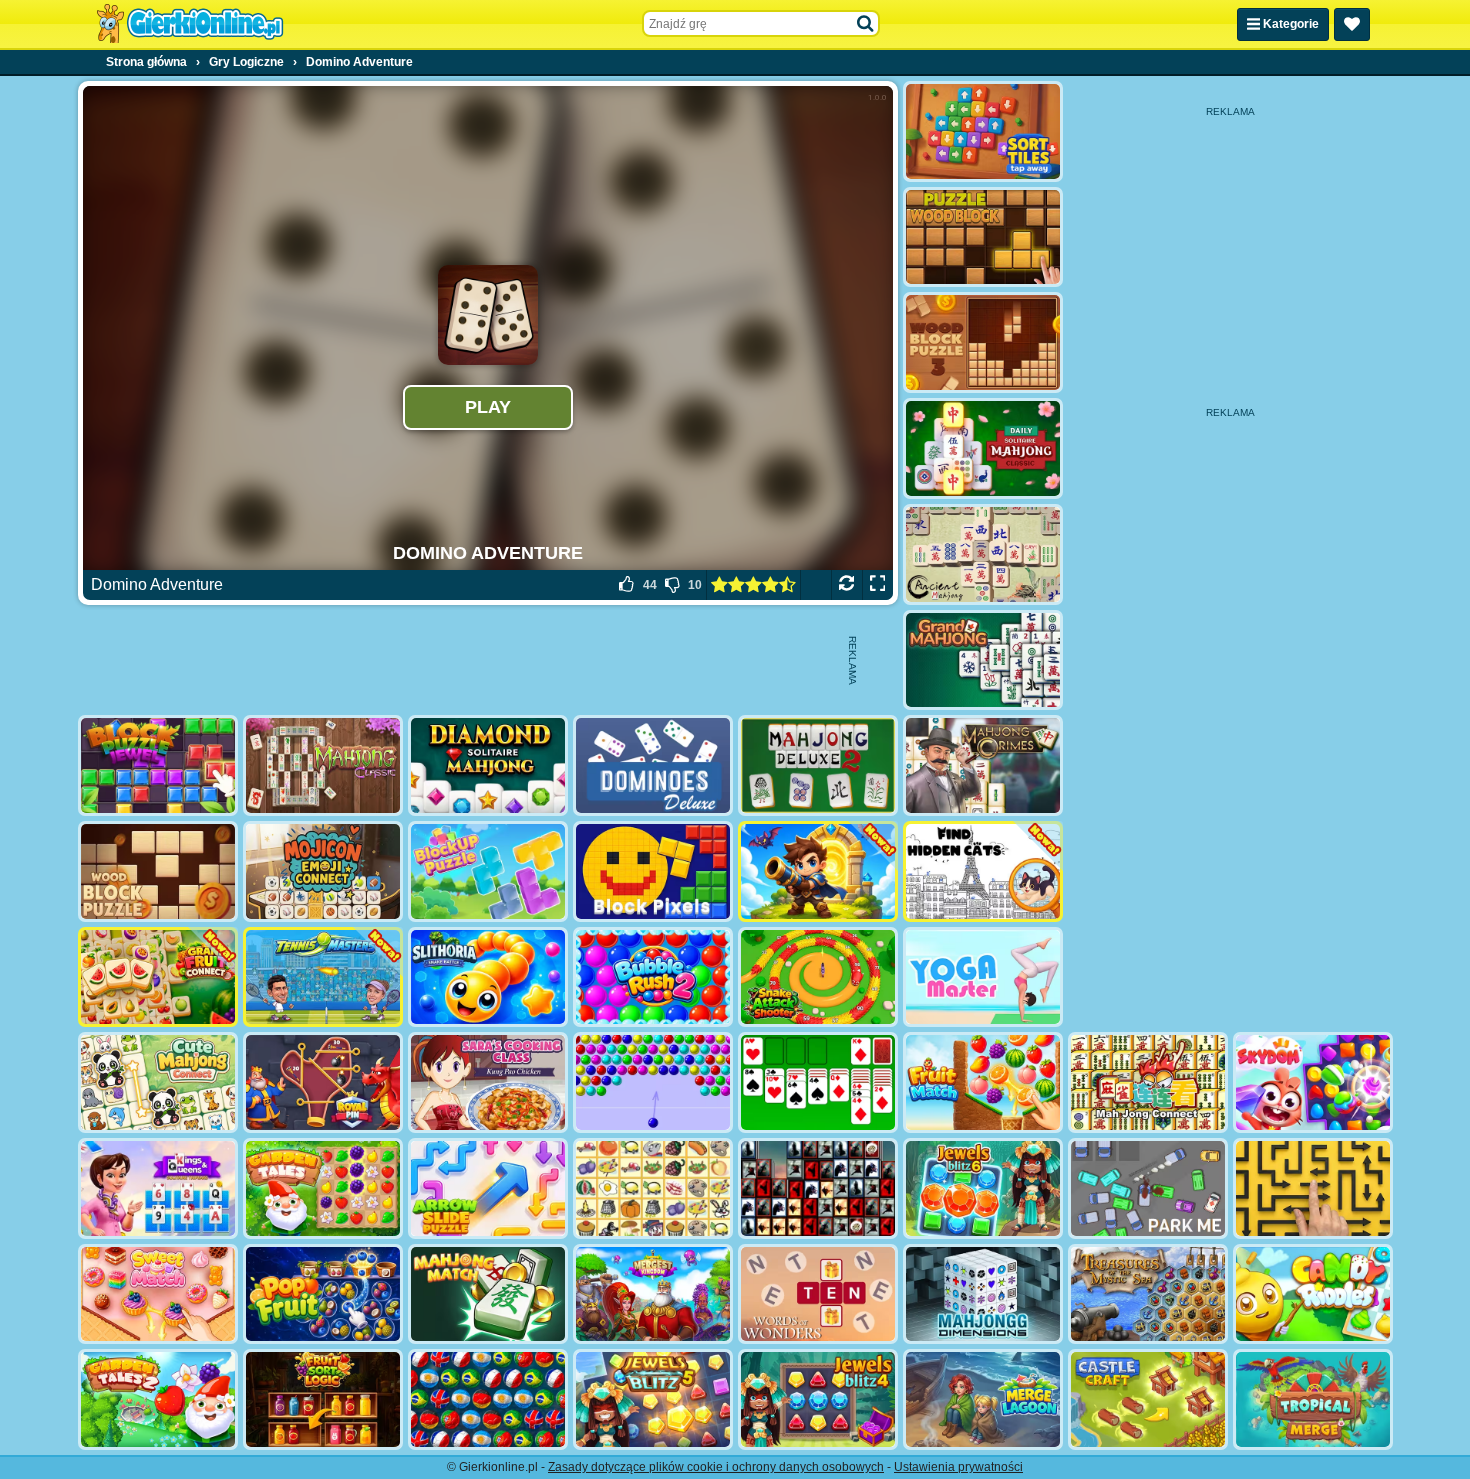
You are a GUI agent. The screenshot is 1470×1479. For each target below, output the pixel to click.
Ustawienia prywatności (958, 1467)
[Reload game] (846, 585)
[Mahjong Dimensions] (983, 1294)
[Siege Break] (818, 871)
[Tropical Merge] (1313, 1399)
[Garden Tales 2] (158, 1399)
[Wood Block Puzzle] (158, 871)
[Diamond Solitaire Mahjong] (488, 765)
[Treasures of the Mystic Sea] (1148, 1294)
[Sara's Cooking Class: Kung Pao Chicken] (488, 1082)
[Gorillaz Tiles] (818, 1188)
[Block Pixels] (653, 871)
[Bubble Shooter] (653, 1082)
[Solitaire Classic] (818, 1082)
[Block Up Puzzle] (488, 871)
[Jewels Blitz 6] (983, 1188)
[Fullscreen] (877, 585)
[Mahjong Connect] (1148, 1082)
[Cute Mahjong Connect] (158, 1082)
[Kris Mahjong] (653, 1188)
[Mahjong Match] (488, 1294)
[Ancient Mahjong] (983, 554)
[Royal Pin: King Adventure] (323, 1082)
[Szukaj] (866, 24)
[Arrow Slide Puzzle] (488, 1188)
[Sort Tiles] (983, 131)
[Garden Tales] (323, 1188)
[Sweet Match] (158, 1294)
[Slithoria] (488, 977)
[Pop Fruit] (323, 1294)
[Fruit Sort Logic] (323, 1399)
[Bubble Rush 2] (653, 977)
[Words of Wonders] (818, 1294)
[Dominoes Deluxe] (653, 765)
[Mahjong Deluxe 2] (818, 765)
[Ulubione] (1352, 24)
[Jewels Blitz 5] (653, 1399)
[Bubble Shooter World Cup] (488, 1399)
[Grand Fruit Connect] (158, 977)
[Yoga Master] (983, 977)
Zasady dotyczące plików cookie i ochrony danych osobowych (716, 1467)
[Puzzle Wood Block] (983, 237)
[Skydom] (1313, 1082)
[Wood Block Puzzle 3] (983, 342)
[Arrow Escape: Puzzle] (1313, 1188)
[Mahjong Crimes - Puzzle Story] (983, 765)
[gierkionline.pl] (190, 24)
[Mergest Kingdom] (653, 1294)
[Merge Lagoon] (983, 1399)
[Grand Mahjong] (983, 660)
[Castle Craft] (1148, 1399)
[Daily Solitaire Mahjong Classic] (983, 448)
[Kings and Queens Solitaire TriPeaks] (158, 1188)
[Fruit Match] (983, 1082)
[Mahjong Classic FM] (323, 765)
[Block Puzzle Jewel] (158, 765)
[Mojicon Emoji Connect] (323, 871)
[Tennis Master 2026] (323, 977)
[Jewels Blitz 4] (818, 1399)
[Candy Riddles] (1313, 1294)
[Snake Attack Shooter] (818, 977)
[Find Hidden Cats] (983, 871)
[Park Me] (1148, 1188)
